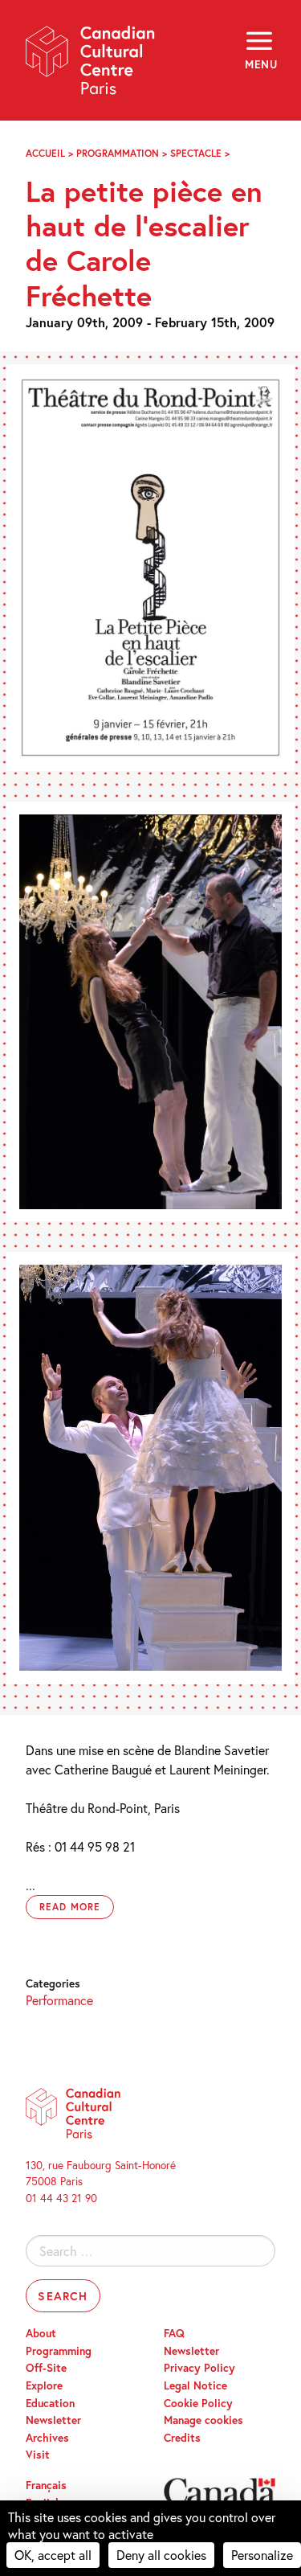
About (41, 2333)
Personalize (262, 2555)
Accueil (45, 153)
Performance (59, 2000)
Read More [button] (70, 1907)
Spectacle (196, 153)
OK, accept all (53, 2555)
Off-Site (46, 2368)
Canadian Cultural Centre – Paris (91, 66)
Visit (38, 2455)
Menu (260, 64)
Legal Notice (195, 2385)
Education (50, 2403)
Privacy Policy (199, 2368)
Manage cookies (203, 2420)
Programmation (118, 153)
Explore (44, 2385)
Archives (47, 2438)
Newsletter (53, 2420)
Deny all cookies (161, 2555)
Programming (59, 2351)
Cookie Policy (198, 2403)
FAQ (174, 2333)
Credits (182, 2438)
